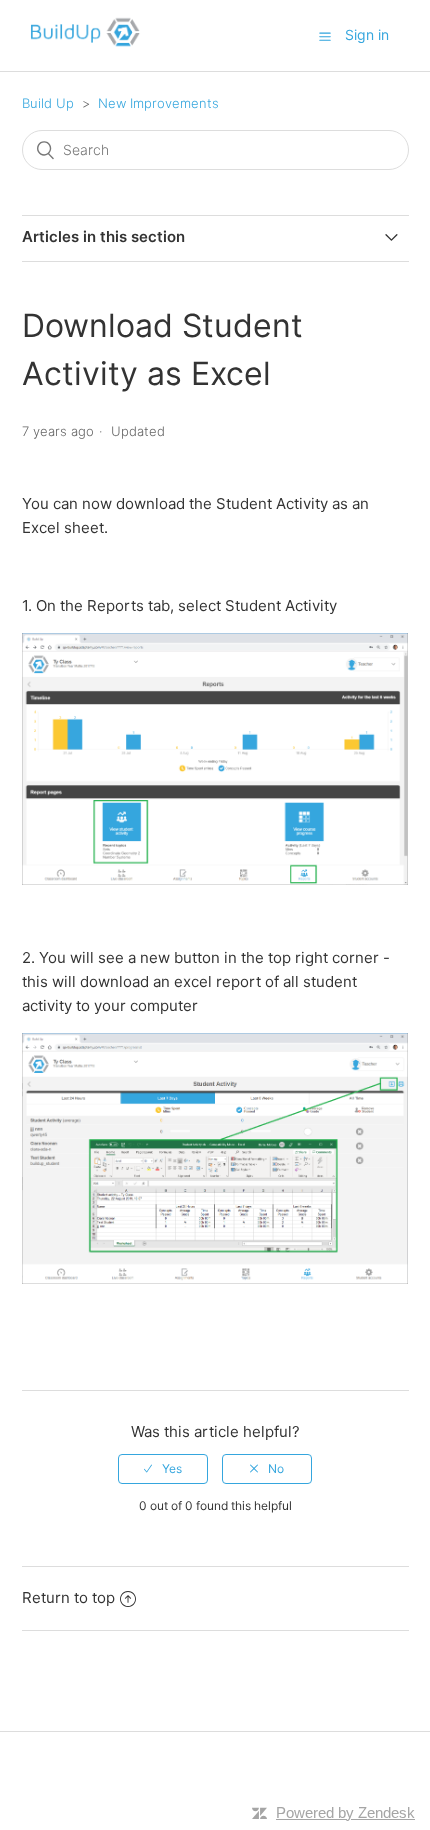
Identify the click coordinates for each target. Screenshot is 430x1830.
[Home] (82, 45)
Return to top (68, 1597)
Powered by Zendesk (345, 1812)
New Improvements (158, 103)
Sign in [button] (367, 34)
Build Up (48, 103)
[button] (325, 36)
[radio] (163, 1469)
